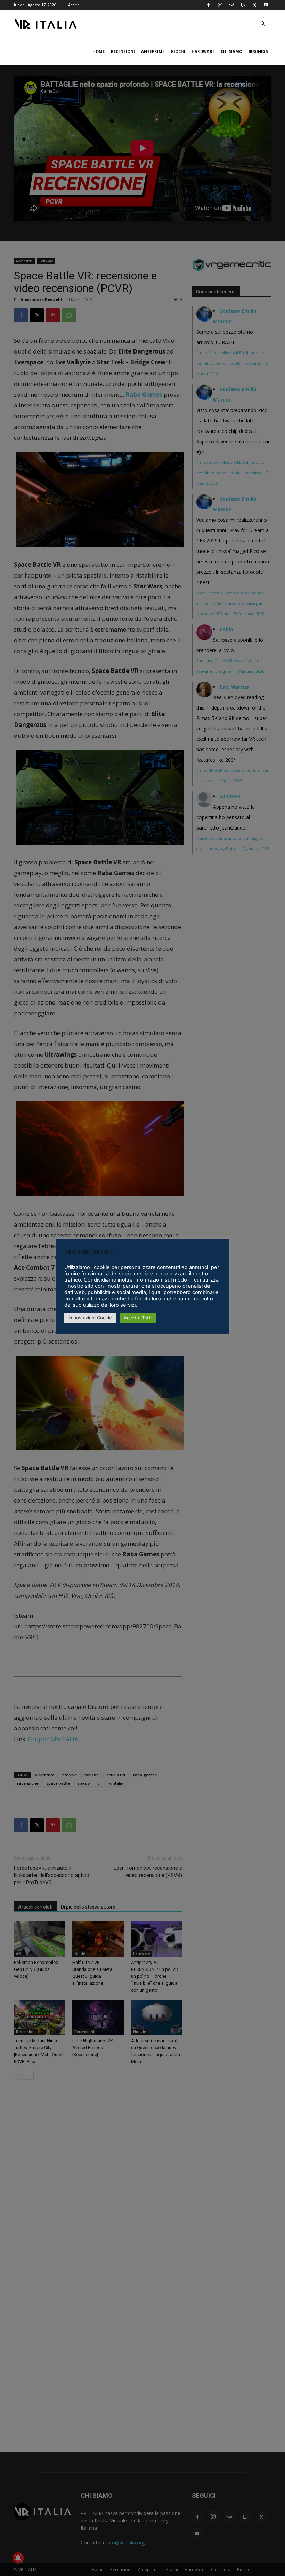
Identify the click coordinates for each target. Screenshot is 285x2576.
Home (99, 51)
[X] (254, 5)
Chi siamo (231, 51)
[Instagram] (220, 5)
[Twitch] (243, 5)
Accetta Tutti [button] (138, 1318)
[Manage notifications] (18, 2558)
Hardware (203, 51)
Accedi (74, 5)
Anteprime (153, 51)
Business (258, 51)
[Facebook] (209, 5)
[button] (263, 24)
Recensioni (123, 51)
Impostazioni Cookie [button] (90, 1318)
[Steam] (231, 5)
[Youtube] (266, 5)
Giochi (178, 51)
